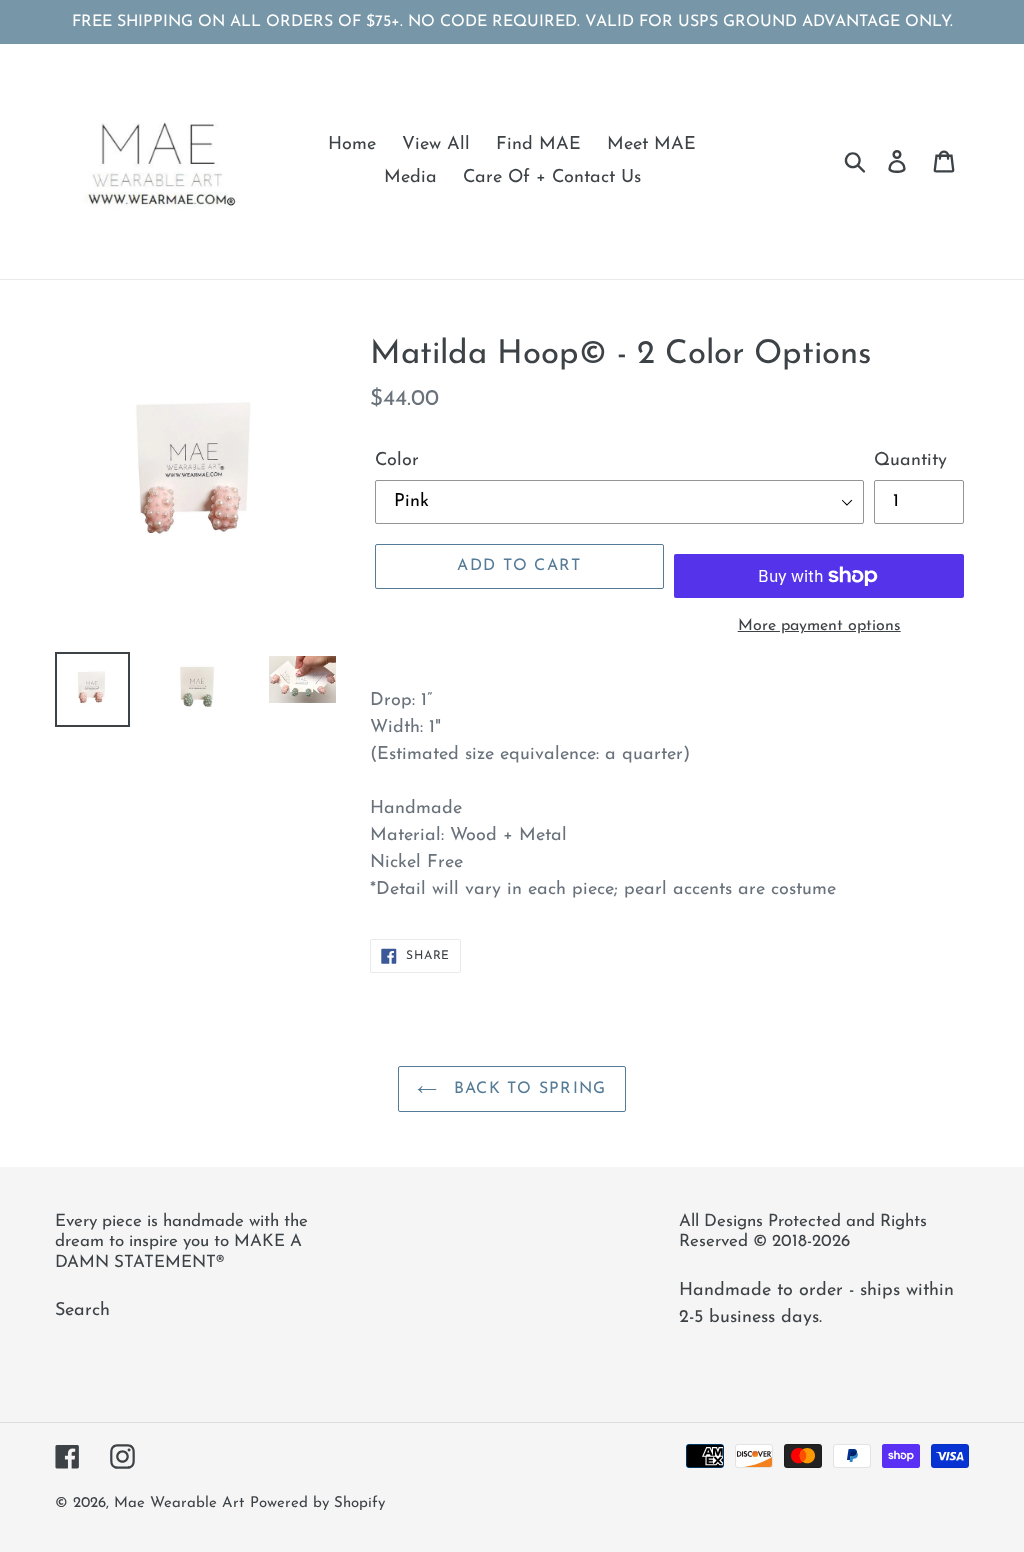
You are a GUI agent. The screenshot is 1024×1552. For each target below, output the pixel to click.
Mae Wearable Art (179, 1503)
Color (397, 461)
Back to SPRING (526, 1089)
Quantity (910, 461)
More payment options (819, 626)
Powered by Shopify (317, 1503)
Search (82, 1311)
